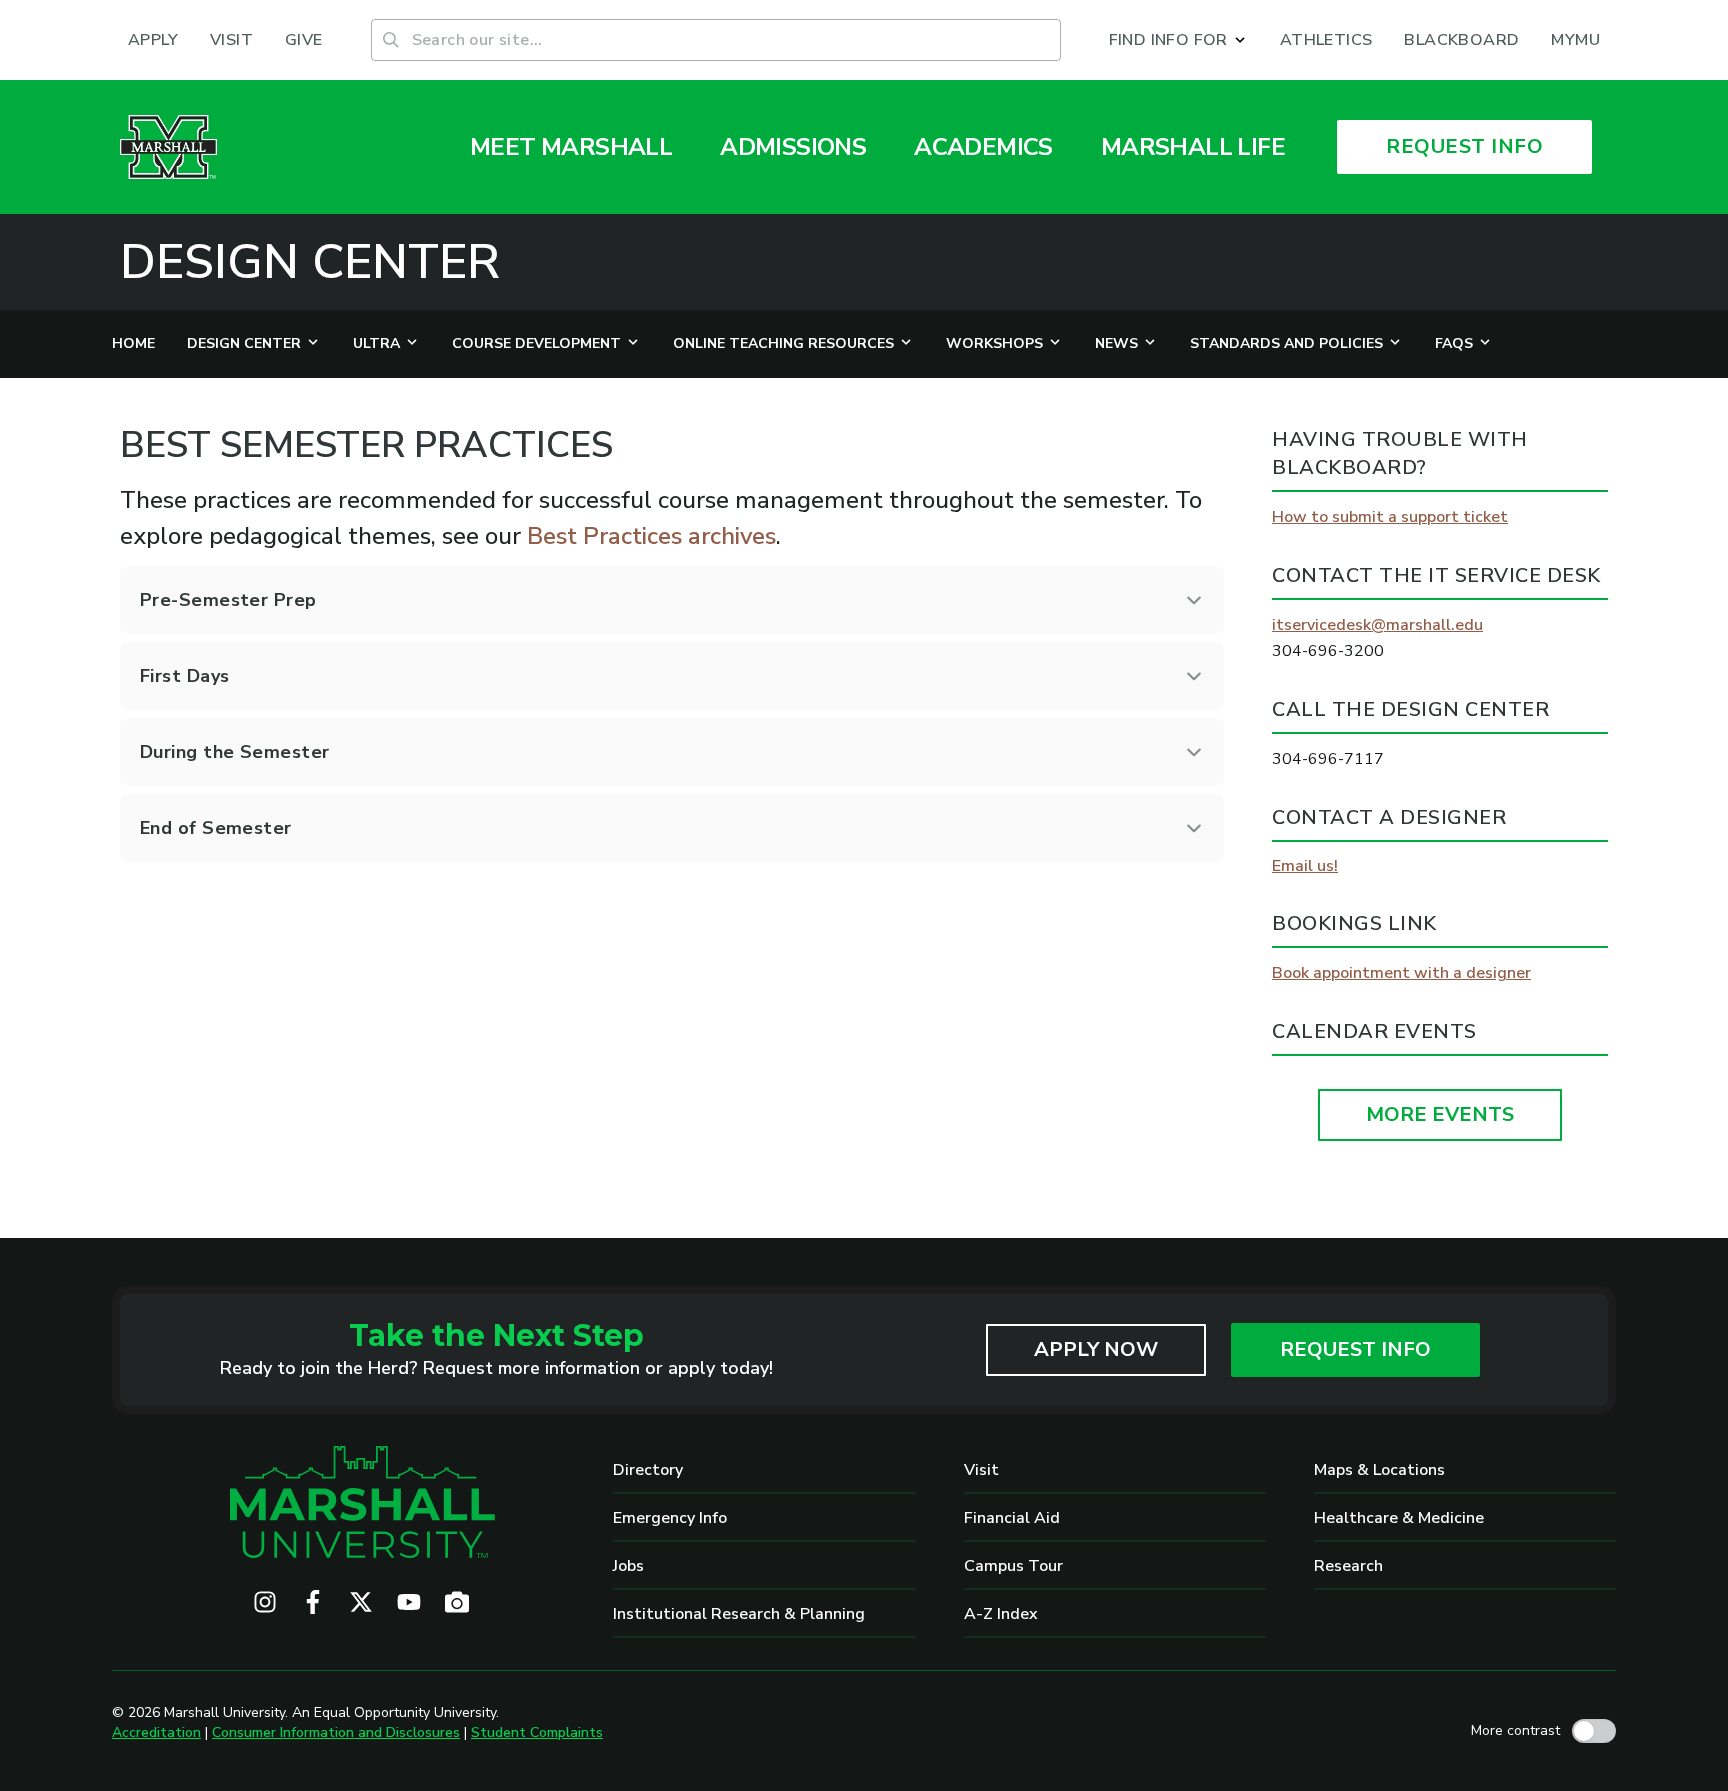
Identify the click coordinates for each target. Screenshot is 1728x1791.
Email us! (1305, 866)
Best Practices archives (651, 536)
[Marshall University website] (168, 147)
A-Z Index (1001, 1614)
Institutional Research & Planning (739, 1614)
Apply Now (1096, 1349)
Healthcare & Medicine (1399, 1518)
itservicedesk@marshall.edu (1377, 625)
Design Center (310, 262)
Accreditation (156, 1732)
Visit (981, 1470)
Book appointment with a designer (1401, 973)
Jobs (628, 1566)
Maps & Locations (1379, 1470)
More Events (1440, 1114)
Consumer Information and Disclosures (336, 1732)
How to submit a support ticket (1390, 517)
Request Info (1355, 1349)
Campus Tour (1013, 1566)
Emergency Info (670, 1518)
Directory (648, 1470)
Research (1348, 1566)
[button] (1178, 40)
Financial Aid (1012, 1518)
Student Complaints (537, 1732)
